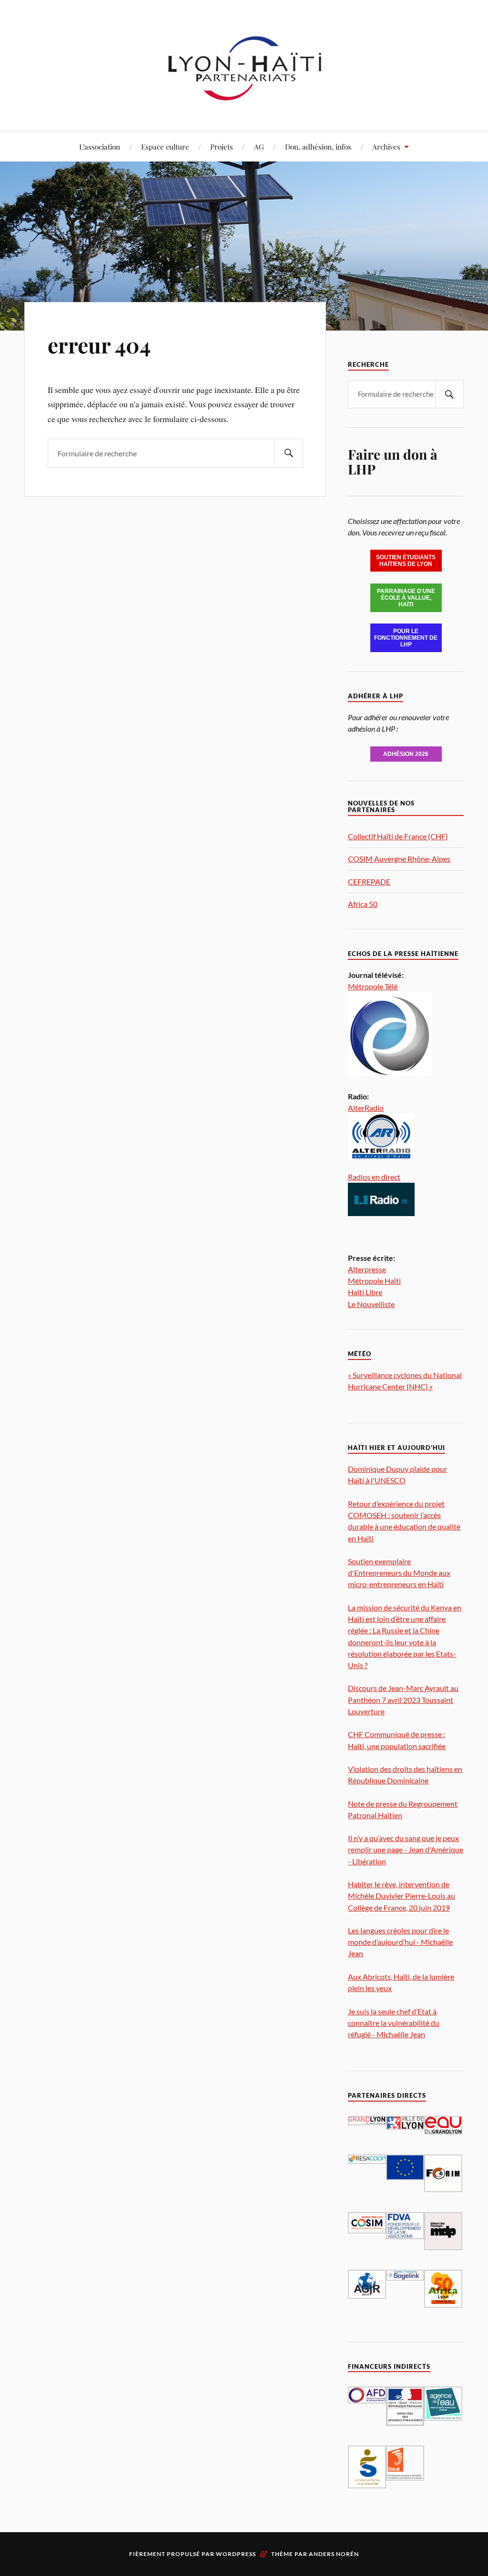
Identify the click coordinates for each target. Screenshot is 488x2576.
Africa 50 (363, 904)
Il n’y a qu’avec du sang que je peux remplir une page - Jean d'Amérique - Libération (406, 1849)
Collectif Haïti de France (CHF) (398, 836)
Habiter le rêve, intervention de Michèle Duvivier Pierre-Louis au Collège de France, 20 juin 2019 (402, 1896)
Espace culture (165, 146)
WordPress (236, 2554)
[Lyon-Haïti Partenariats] (244, 102)
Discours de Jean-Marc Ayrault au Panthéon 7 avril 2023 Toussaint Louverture (403, 1699)
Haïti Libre (365, 1292)
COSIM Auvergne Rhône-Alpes (399, 859)
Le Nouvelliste (371, 1304)
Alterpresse (367, 1269)
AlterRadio (366, 1108)
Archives (386, 146)
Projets (222, 146)
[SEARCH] (289, 453)
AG (259, 146)
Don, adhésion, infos (318, 146)
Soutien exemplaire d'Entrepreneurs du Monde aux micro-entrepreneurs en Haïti (399, 1573)
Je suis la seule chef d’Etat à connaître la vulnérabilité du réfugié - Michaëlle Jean (394, 2023)
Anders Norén (334, 2554)
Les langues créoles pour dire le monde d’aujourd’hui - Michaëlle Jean (400, 1942)
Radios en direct (374, 1177)
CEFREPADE (369, 881)
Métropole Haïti (374, 1281)
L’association (100, 146)
